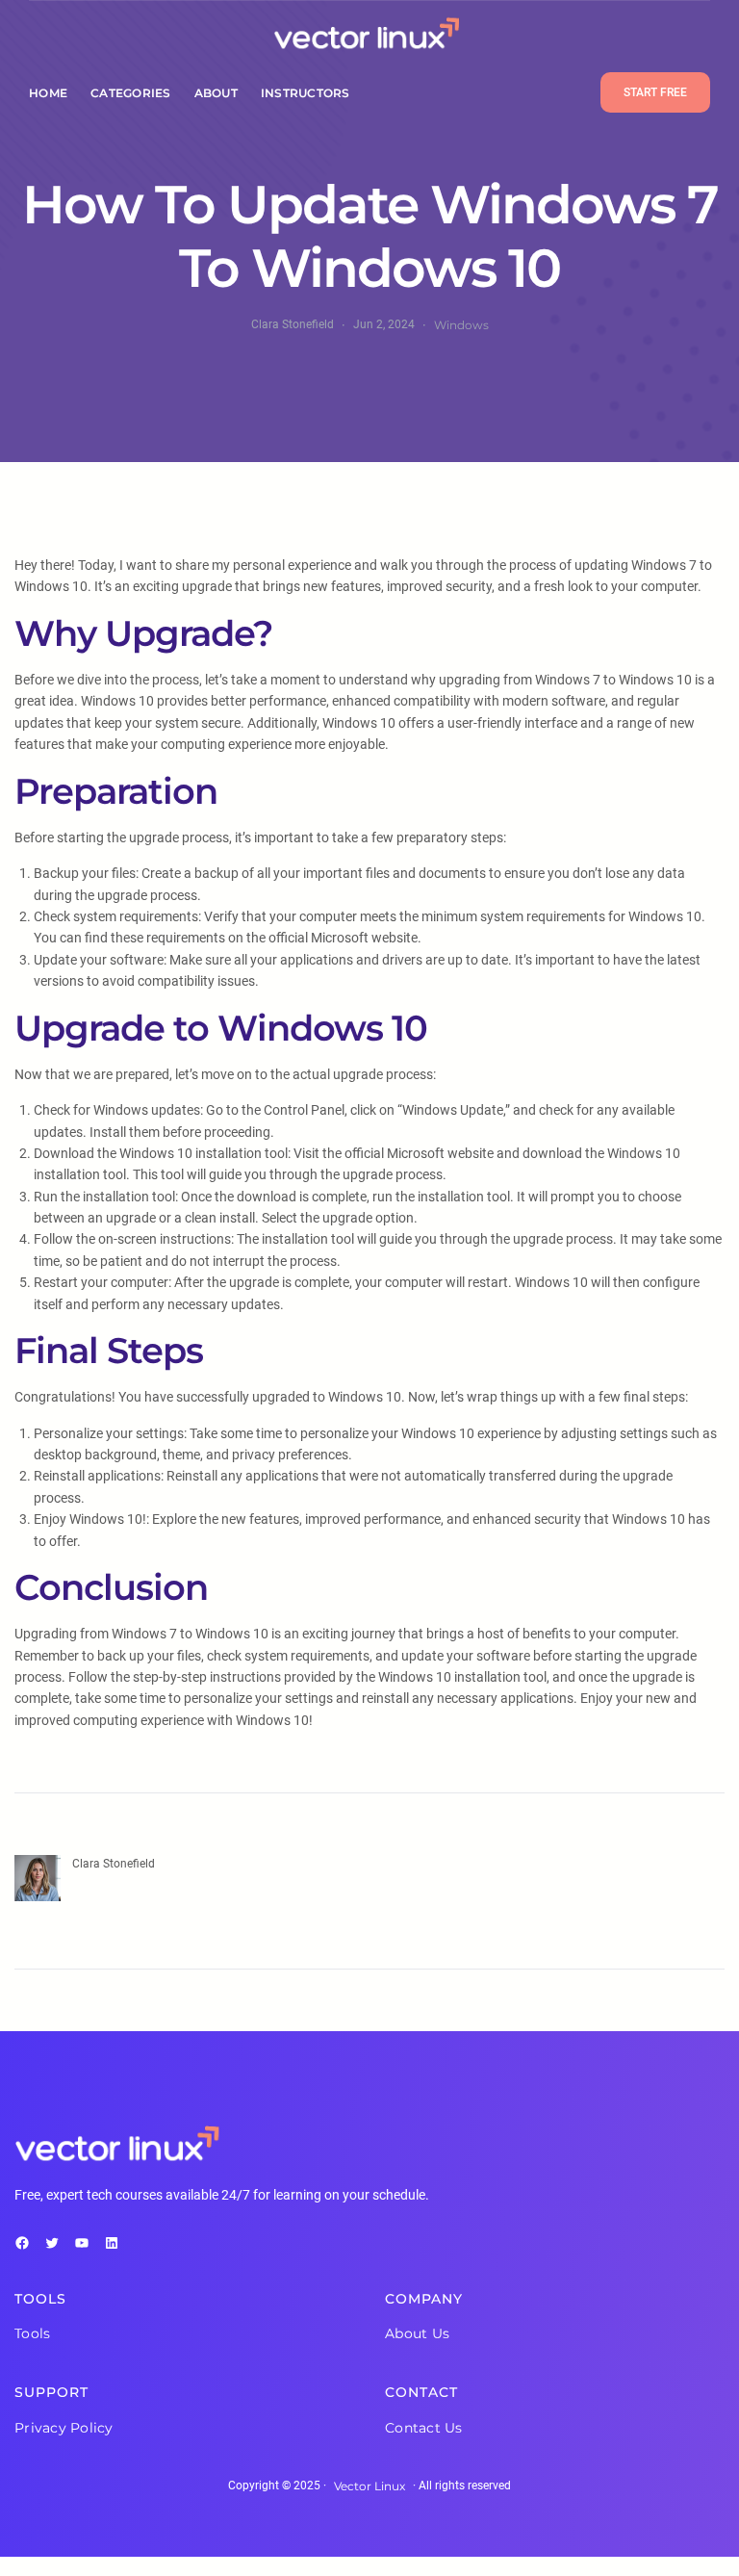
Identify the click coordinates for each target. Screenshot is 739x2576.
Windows (461, 325)
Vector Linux (369, 2486)
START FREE (655, 92)
